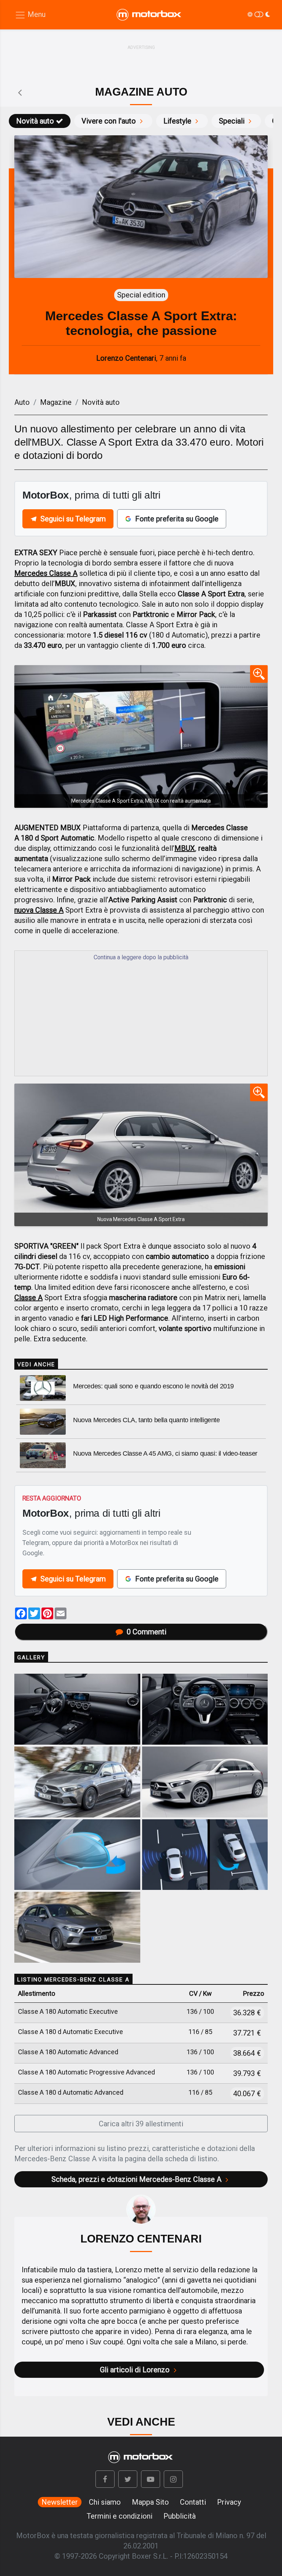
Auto (22, 402)
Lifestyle (177, 121)
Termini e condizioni (120, 2516)
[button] (105, 2479)
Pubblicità (180, 2516)
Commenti (147, 1632)
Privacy (229, 2502)
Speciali (232, 121)
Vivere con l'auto (109, 121)
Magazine (56, 402)
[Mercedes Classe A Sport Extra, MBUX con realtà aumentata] (141, 736)
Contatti (193, 2502)
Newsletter (60, 2502)
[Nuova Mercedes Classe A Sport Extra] (141, 1155)
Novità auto (35, 121)
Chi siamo (105, 2502)
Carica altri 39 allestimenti (141, 2124)
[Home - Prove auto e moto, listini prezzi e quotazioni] (149, 15)
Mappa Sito (150, 2502)
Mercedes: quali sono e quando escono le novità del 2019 (153, 1386)
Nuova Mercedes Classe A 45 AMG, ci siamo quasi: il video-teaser (165, 1453)
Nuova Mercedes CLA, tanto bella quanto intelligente (147, 1420)
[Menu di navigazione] (30, 15)
